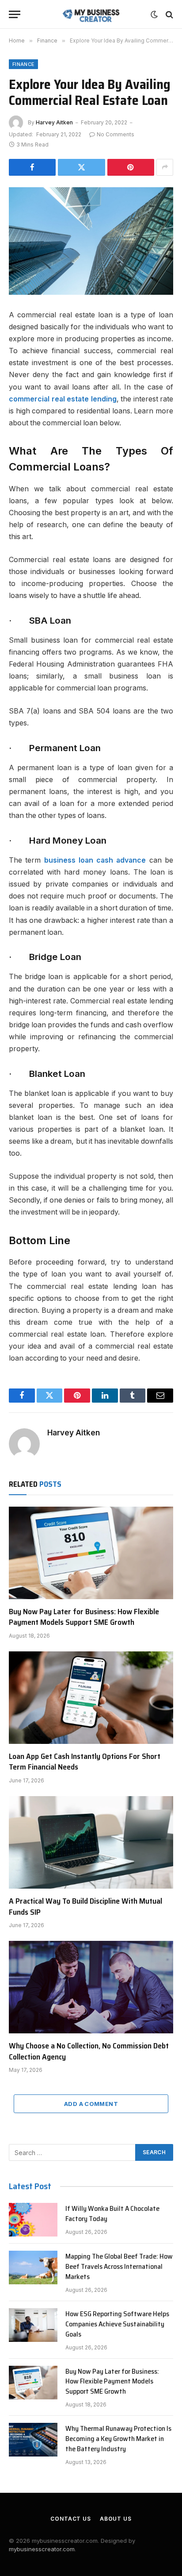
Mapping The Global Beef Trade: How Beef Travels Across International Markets (119, 2266)
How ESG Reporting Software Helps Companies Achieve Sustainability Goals (117, 2324)
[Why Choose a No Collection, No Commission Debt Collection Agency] (91, 1987)
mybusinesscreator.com (42, 2549)
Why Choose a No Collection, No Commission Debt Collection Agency (89, 2051)
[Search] (169, 14)
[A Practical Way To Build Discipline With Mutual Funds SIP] (91, 1842)
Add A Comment (91, 2104)
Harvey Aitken (54, 122)
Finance (23, 64)
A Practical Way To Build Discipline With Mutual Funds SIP (85, 1906)
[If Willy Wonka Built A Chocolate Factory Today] (33, 2220)
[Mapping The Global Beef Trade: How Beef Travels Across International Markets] (33, 2267)
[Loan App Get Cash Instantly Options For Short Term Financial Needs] (91, 1698)
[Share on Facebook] (32, 167)
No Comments (116, 134)
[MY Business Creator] (91, 14)
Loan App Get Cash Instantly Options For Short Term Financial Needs (85, 1762)
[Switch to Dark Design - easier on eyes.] (154, 15)
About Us (116, 2519)
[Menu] (15, 14)
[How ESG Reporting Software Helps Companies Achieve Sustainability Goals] (33, 2325)
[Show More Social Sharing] (165, 167)
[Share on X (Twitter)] (81, 167)
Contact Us (70, 2519)
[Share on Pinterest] (131, 167)
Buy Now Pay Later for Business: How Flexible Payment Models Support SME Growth (84, 1617)
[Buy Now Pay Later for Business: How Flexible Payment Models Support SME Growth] (91, 1553)
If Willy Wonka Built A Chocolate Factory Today (112, 2214)
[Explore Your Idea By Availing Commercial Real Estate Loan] (91, 241)
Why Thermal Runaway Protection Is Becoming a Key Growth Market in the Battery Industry (118, 2439)
